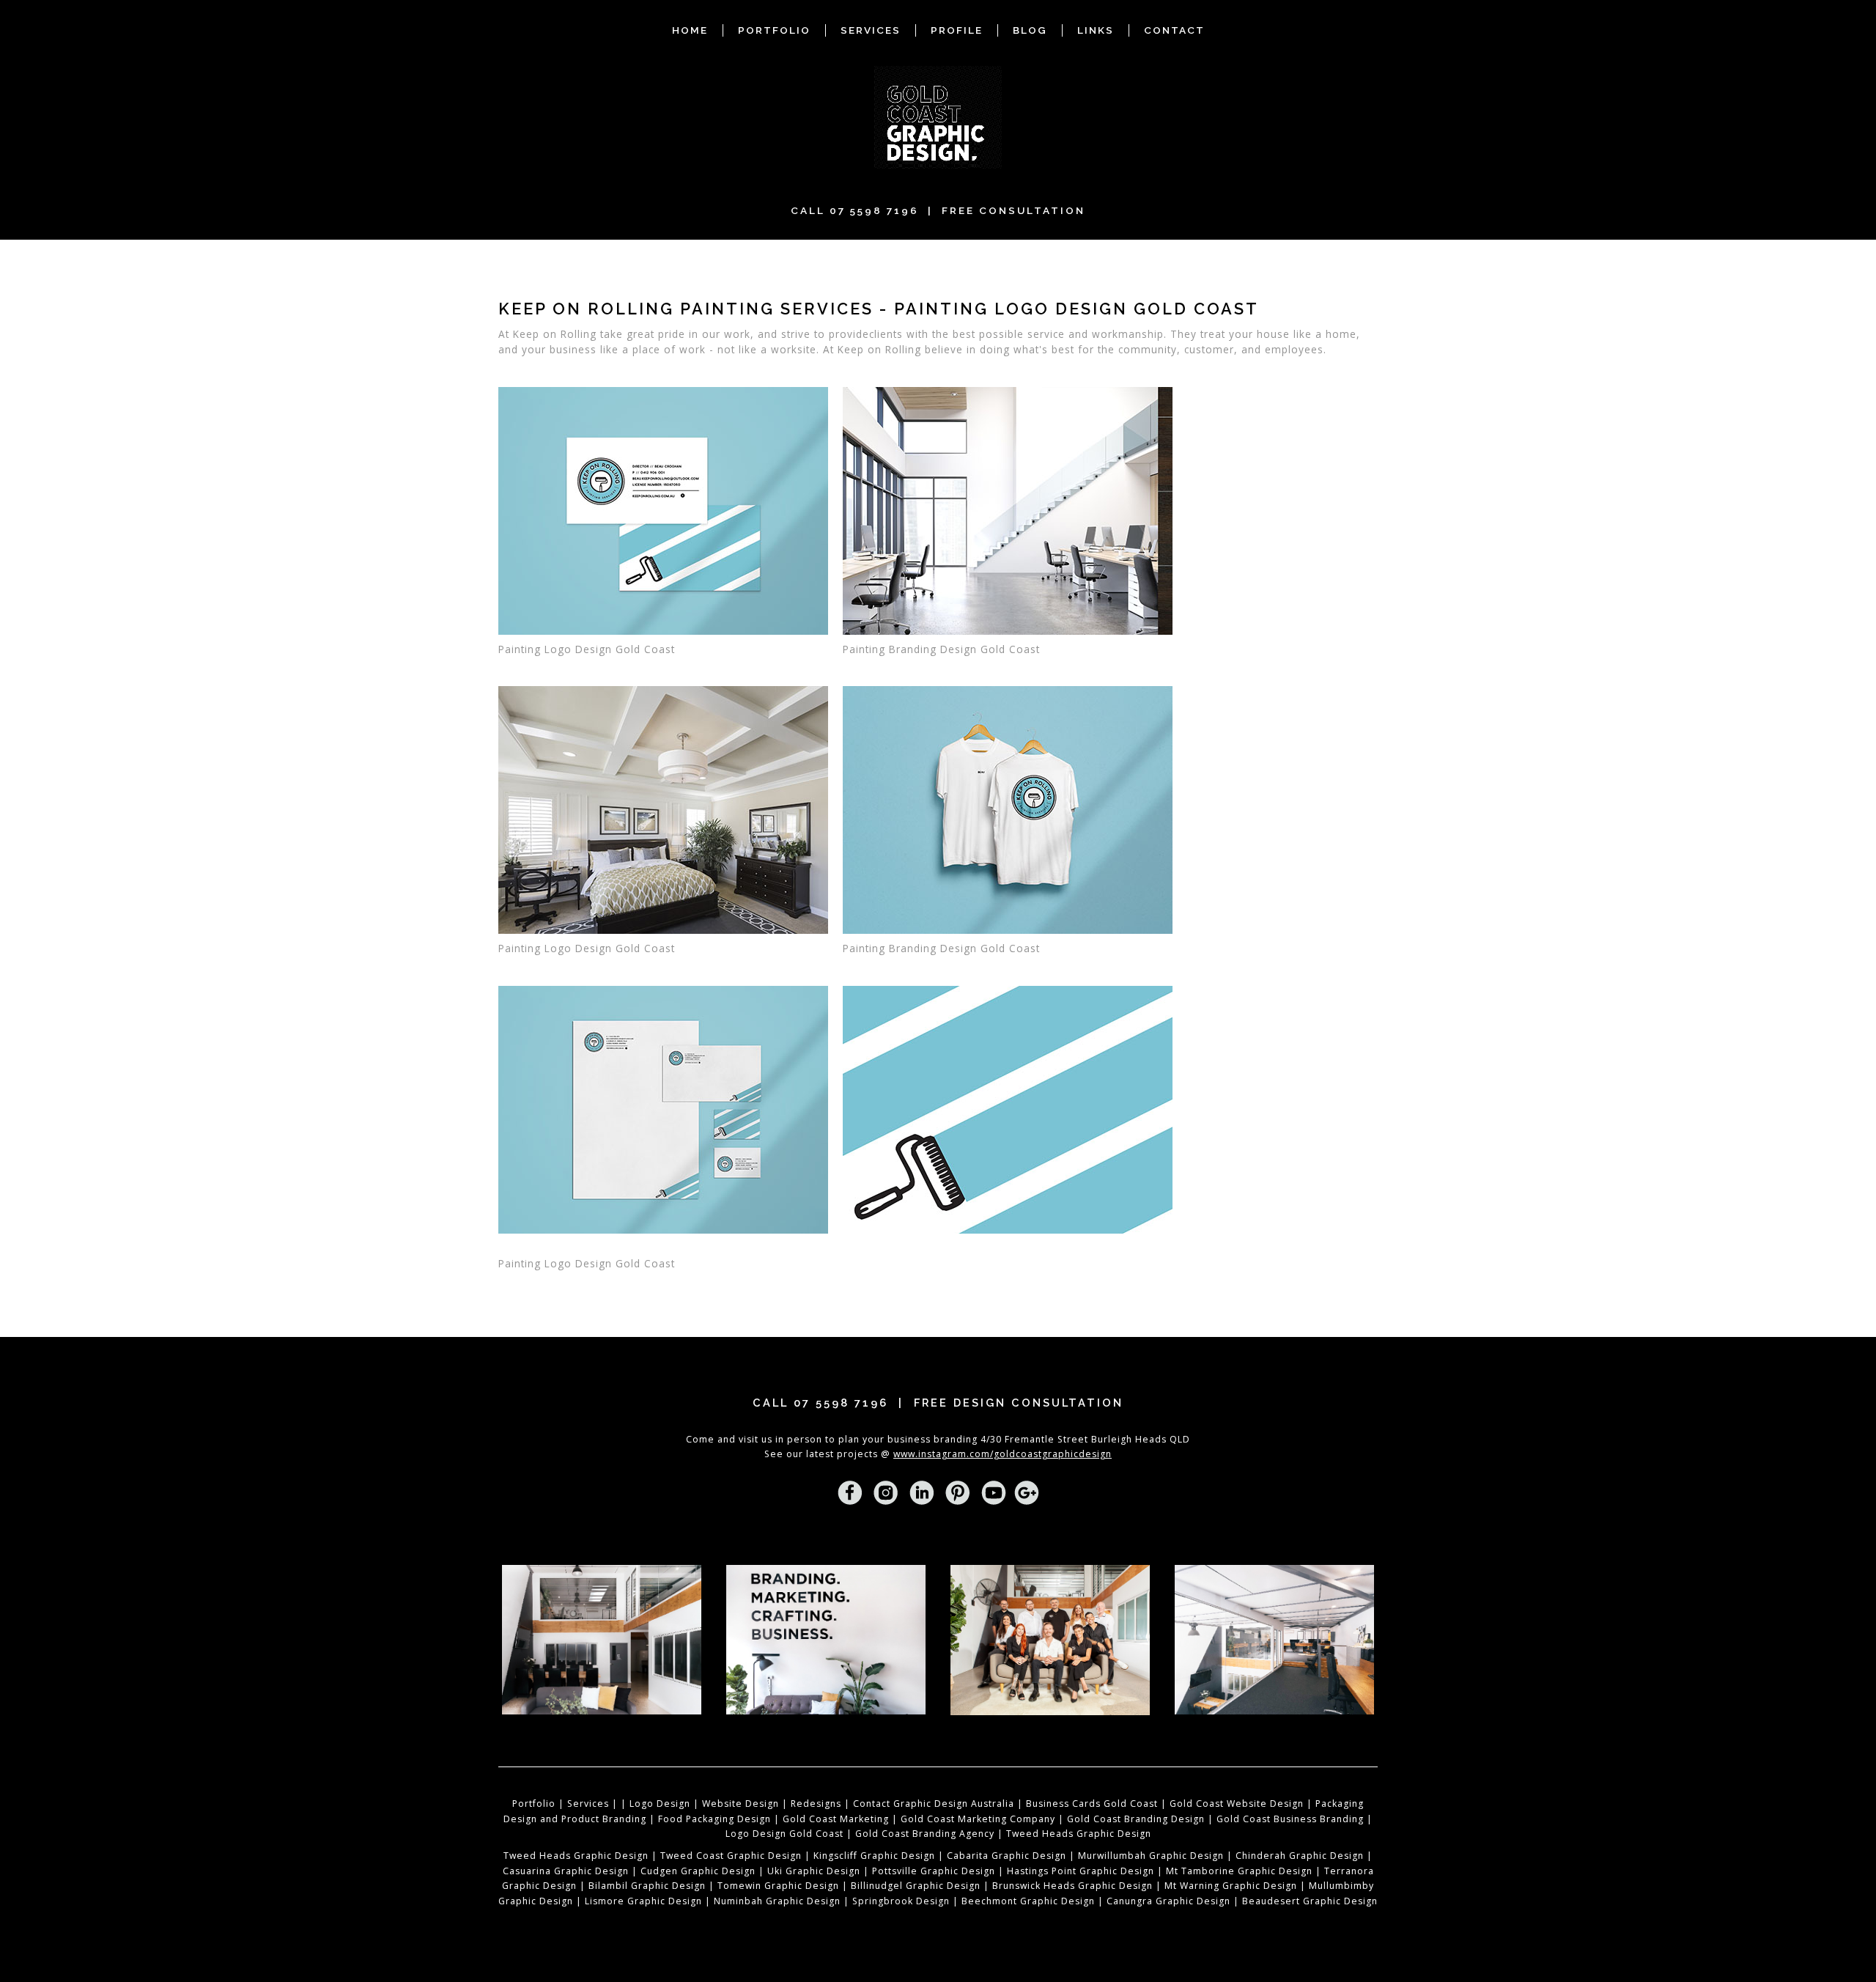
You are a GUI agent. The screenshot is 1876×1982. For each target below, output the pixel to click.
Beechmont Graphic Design (1028, 1901)
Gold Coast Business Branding (1290, 1819)
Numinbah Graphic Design (777, 1901)
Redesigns (816, 1804)
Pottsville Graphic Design (932, 1871)
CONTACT (1174, 30)
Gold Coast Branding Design (1136, 1819)
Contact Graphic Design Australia (934, 1804)
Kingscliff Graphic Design (874, 1856)
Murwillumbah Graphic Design (1151, 1856)
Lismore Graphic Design (643, 1901)
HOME (690, 30)
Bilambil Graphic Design (647, 1886)
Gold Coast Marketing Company (978, 1819)
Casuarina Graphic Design (566, 1871)
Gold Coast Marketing (836, 1819)
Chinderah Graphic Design (1300, 1856)
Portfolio (534, 1804)
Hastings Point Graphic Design (1081, 1871)
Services (588, 1804)
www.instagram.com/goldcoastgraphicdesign (1002, 1454)
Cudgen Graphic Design (698, 1871)
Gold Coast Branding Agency (925, 1834)
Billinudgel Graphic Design (916, 1886)
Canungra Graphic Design (1168, 1901)
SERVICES (871, 30)
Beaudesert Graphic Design (1310, 1901)
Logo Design (660, 1804)
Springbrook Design (901, 1901)
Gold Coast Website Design (1237, 1804)
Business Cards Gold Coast (1092, 1804)
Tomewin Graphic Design (777, 1886)
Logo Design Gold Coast (784, 1834)
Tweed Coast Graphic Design (731, 1856)
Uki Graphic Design (814, 1871)
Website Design (741, 1804)
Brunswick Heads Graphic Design (1072, 1886)
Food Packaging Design (714, 1819)
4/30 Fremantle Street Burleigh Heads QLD (1085, 1439)
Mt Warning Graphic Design (1231, 1886)
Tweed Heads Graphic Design (1079, 1834)
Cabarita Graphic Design (1007, 1856)
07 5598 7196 (874, 210)
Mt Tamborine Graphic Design (1239, 1871)
